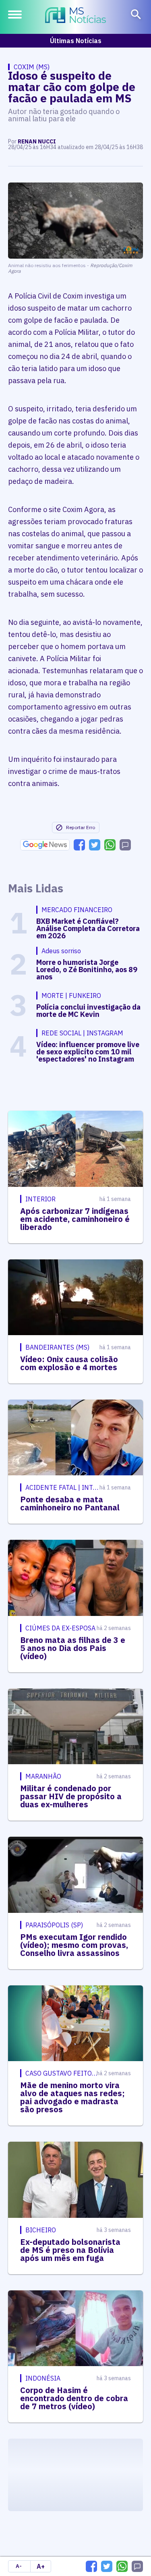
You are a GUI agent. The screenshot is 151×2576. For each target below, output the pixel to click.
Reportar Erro (81, 827)
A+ (41, 2566)
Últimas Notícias (76, 41)
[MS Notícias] (75, 16)
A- (19, 2566)
